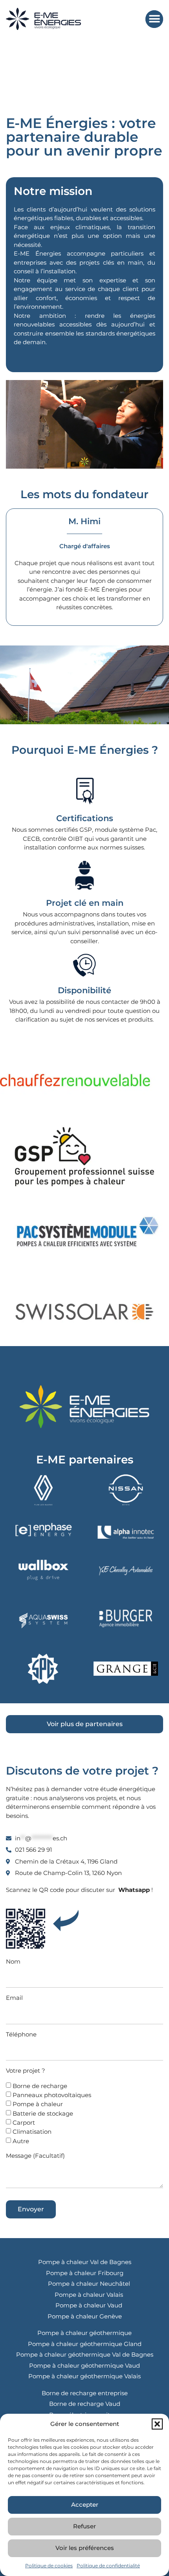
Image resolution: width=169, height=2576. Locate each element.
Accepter (85, 2505)
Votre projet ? (26, 2071)
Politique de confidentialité (108, 2566)
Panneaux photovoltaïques (52, 2095)
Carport (24, 2123)
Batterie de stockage (43, 2113)
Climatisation (32, 2132)
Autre (21, 2141)
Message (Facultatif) (35, 2156)
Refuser (84, 2526)
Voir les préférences (85, 2548)
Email (14, 1998)
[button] (157, 2424)
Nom (13, 1961)
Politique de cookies (49, 2566)
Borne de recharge (40, 2086)
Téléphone (21, 2034)
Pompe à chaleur (38, 2104)
